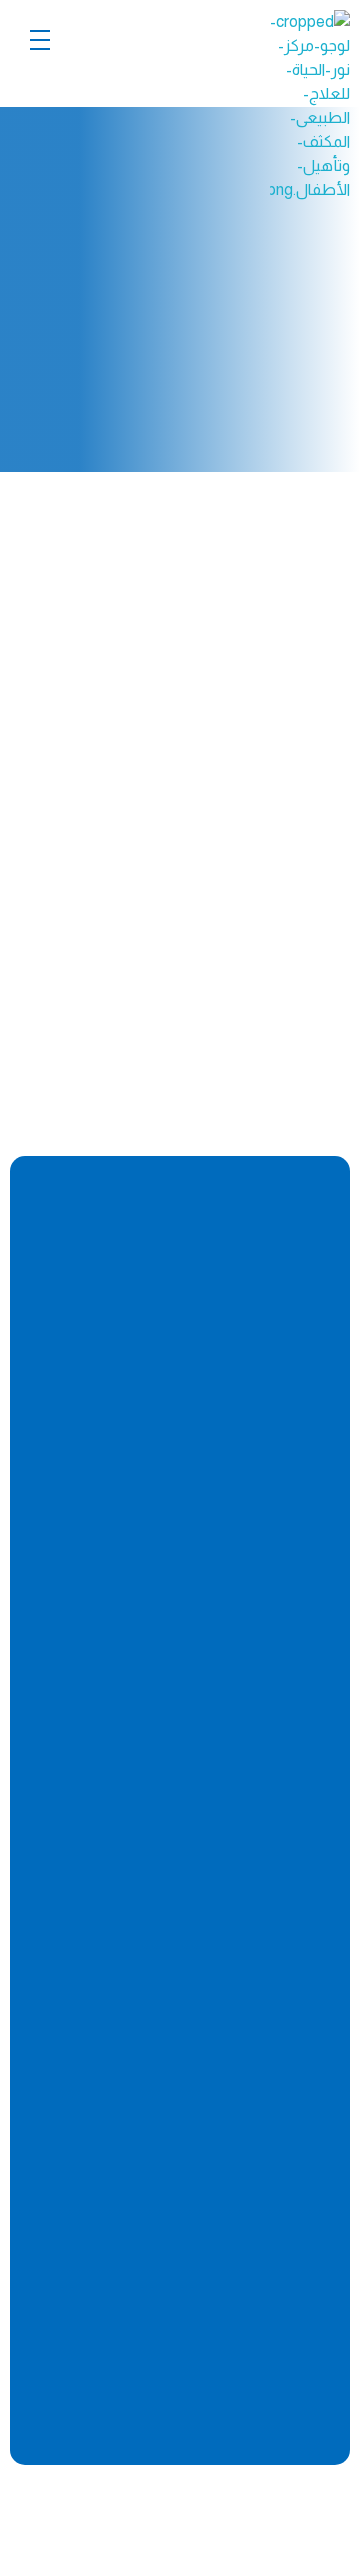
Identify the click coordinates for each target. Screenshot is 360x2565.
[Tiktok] (188, 1487)
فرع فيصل (231, 2210)
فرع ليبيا (241, 2339)
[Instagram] (226, 1487)
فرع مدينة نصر (217, 1953)
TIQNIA (93, 2506)
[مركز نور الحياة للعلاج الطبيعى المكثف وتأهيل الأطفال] (270, 106)
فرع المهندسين (210, 1825)
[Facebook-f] (303, 1487)
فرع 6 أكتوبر (226, 2082)
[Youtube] (265, 1487)
